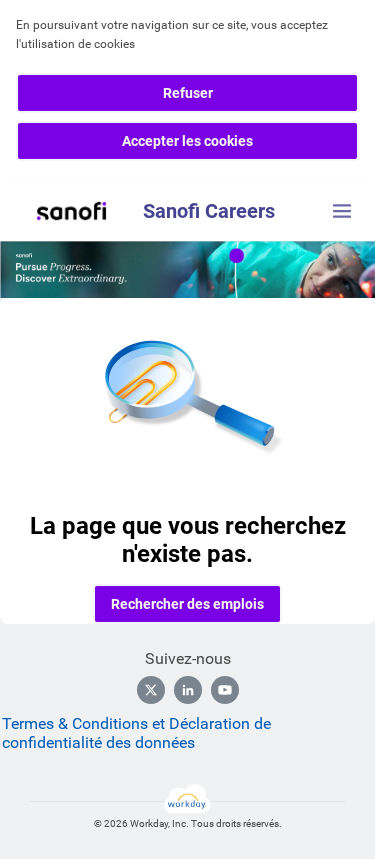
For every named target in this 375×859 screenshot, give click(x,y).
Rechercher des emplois (187, 604)
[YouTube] (225, 690)
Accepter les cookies (187, 141)
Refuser (188, 93)
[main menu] (342, 211)
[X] (151, 690)
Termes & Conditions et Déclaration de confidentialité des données (136, 733)
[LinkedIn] (188, 690)
